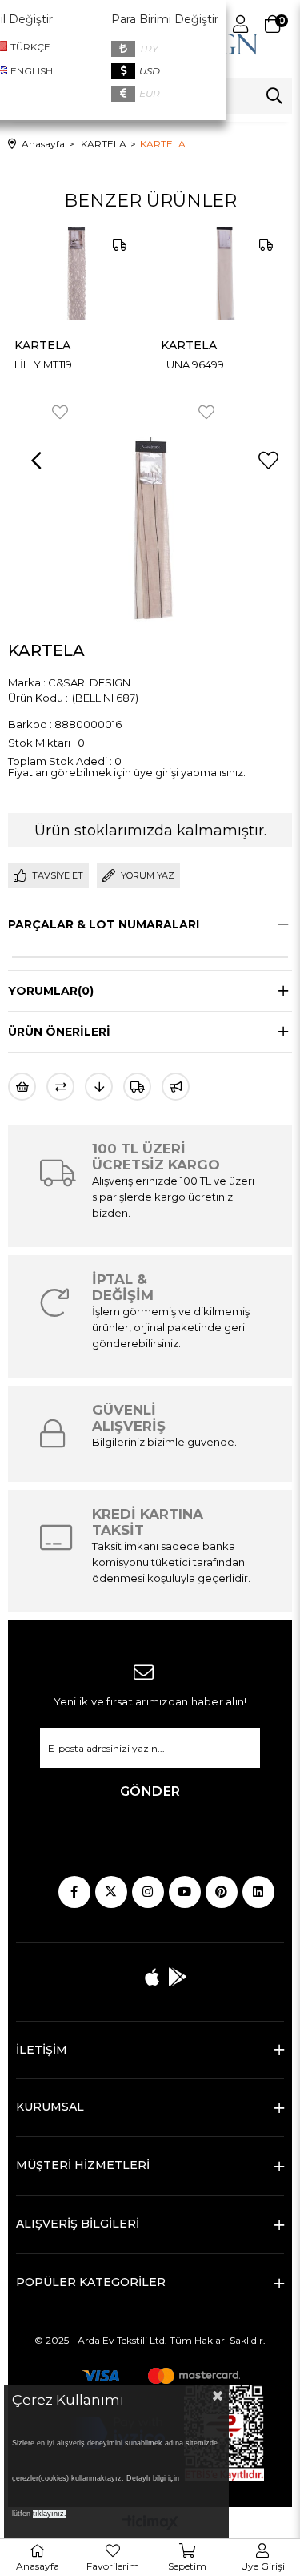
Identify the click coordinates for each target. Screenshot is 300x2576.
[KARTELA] (164, 274)
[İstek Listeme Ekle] (22, 1087)
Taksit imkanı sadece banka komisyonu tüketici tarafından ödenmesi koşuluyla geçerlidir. (171, 1562)
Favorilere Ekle (146, 412)
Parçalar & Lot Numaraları (104, 924)
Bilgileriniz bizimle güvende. (164, 1442)
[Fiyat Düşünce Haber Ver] (99, 1087)
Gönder (150, 1791)
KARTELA (129, 345)
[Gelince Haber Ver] (176, 1087)
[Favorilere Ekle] (268, 461)
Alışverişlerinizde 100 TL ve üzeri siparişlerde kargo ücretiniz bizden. (173, 1197)
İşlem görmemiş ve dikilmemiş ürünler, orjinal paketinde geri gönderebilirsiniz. (171, 1327)
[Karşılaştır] (60, 1087)
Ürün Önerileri (59, 1032)
